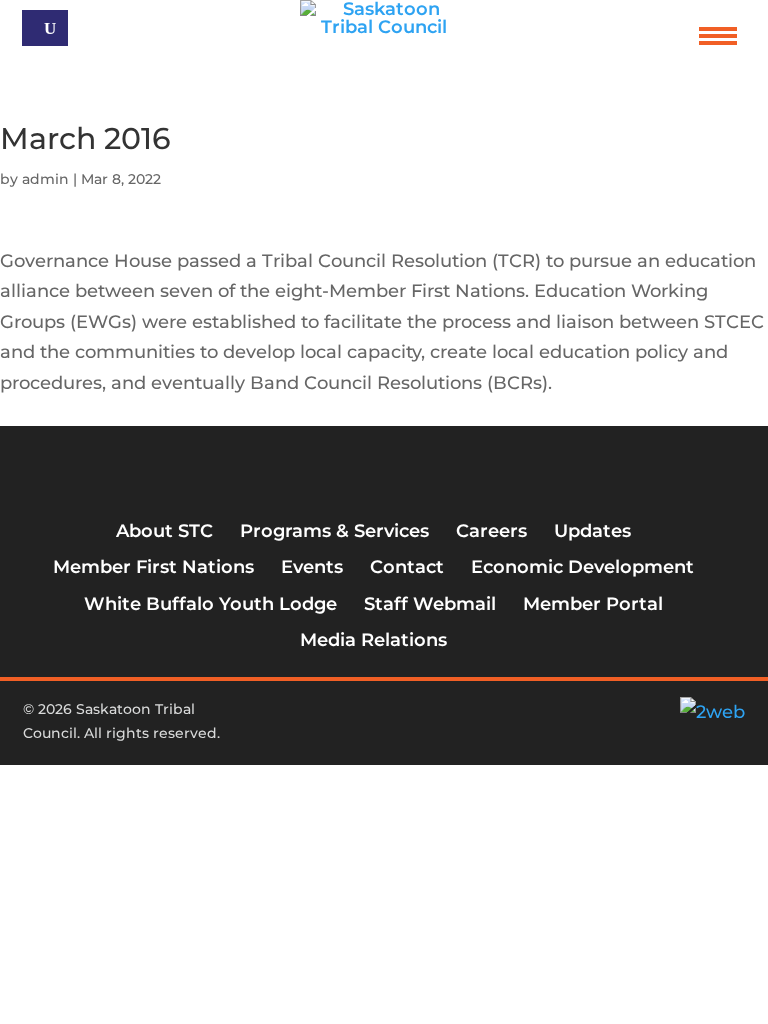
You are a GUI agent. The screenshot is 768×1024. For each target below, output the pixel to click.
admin (45, 179)
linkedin (426, 717)
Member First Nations (153, 567)
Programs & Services (334, 531)
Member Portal (593, 604)
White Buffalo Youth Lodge (210, 604)
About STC (164, 531)
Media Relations (373, 640)
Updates (592, 531)
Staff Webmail (430, 604)
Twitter (360, 717)
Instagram (393, 717)
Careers (491, 531)
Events (312, 567)
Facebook (327, 717)
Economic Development (582, 567)
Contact (407, 567)
